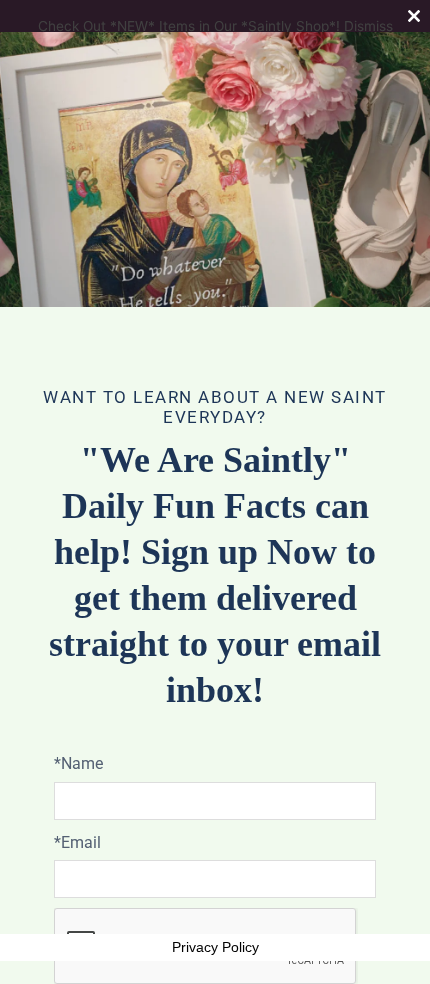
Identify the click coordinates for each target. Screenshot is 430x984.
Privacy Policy (215, 947)
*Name (78, 763)
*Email (77, 842)
